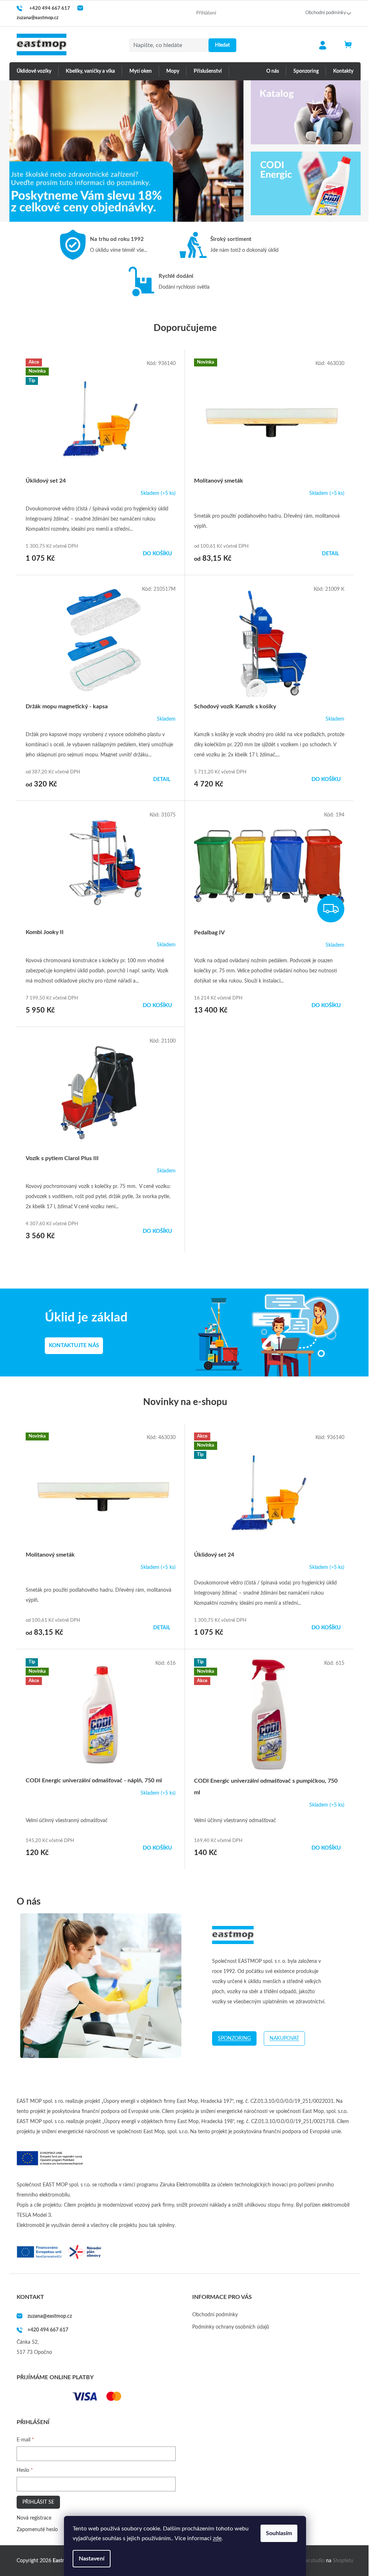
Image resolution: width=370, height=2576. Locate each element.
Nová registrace (34, 2518)
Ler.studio (314, 2561)
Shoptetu (343, 2561)
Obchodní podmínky (326, 13)
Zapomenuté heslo (37, 2530)
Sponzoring (234, 2038)
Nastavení (92, 2559)
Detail (330, 554)
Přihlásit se (38, 2502)
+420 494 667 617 (48, 2330)
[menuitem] (34, 71)
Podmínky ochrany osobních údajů (231, 2327)
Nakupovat (284, 2038)
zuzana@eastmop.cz (50, 2316)
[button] (27, 151)
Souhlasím (279, 2533)
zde (217, 2538)
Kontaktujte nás (74, 1346)
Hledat (222, 45)
